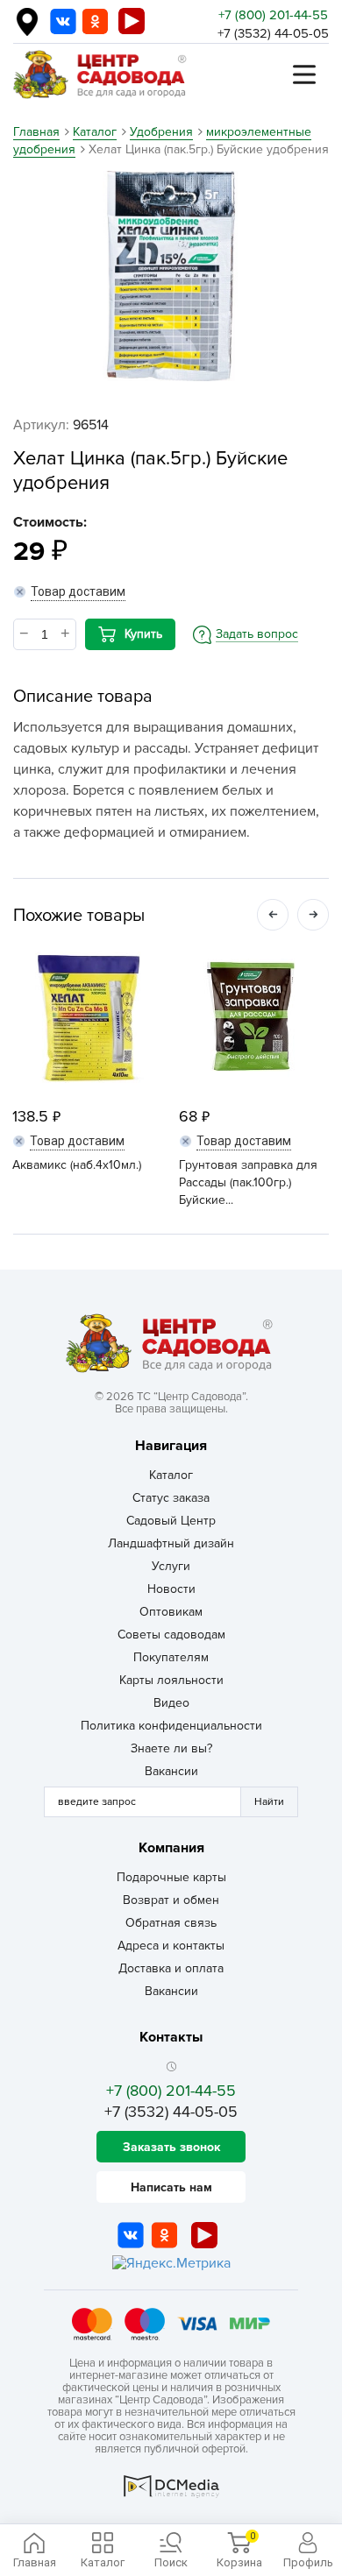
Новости (171, 1589)
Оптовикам (171, 1612)
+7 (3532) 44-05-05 (273, 33)
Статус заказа (171, 1498)
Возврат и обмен (171, 1900)
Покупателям (171, 1657)
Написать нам (171, 2187)
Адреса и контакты (171, 1946)
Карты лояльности (171, 1680)
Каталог (171, 1475)
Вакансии (171, 1771)
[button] (273, 915)
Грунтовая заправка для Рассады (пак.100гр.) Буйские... (248, 1182)
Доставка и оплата (171, 1968)
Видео (171, 1703)
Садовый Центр (171, 1521)
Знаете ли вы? (171, 1748)
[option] (171, 276)
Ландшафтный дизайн (171, 1543)
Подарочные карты (171, 1877)
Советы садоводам (171, 1635)
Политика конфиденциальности (171, 1726)
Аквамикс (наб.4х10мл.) (77, 1165)
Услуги (171, 1566)
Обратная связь (171, 1923)
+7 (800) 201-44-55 (273, 15)
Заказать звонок (171, 2147)
